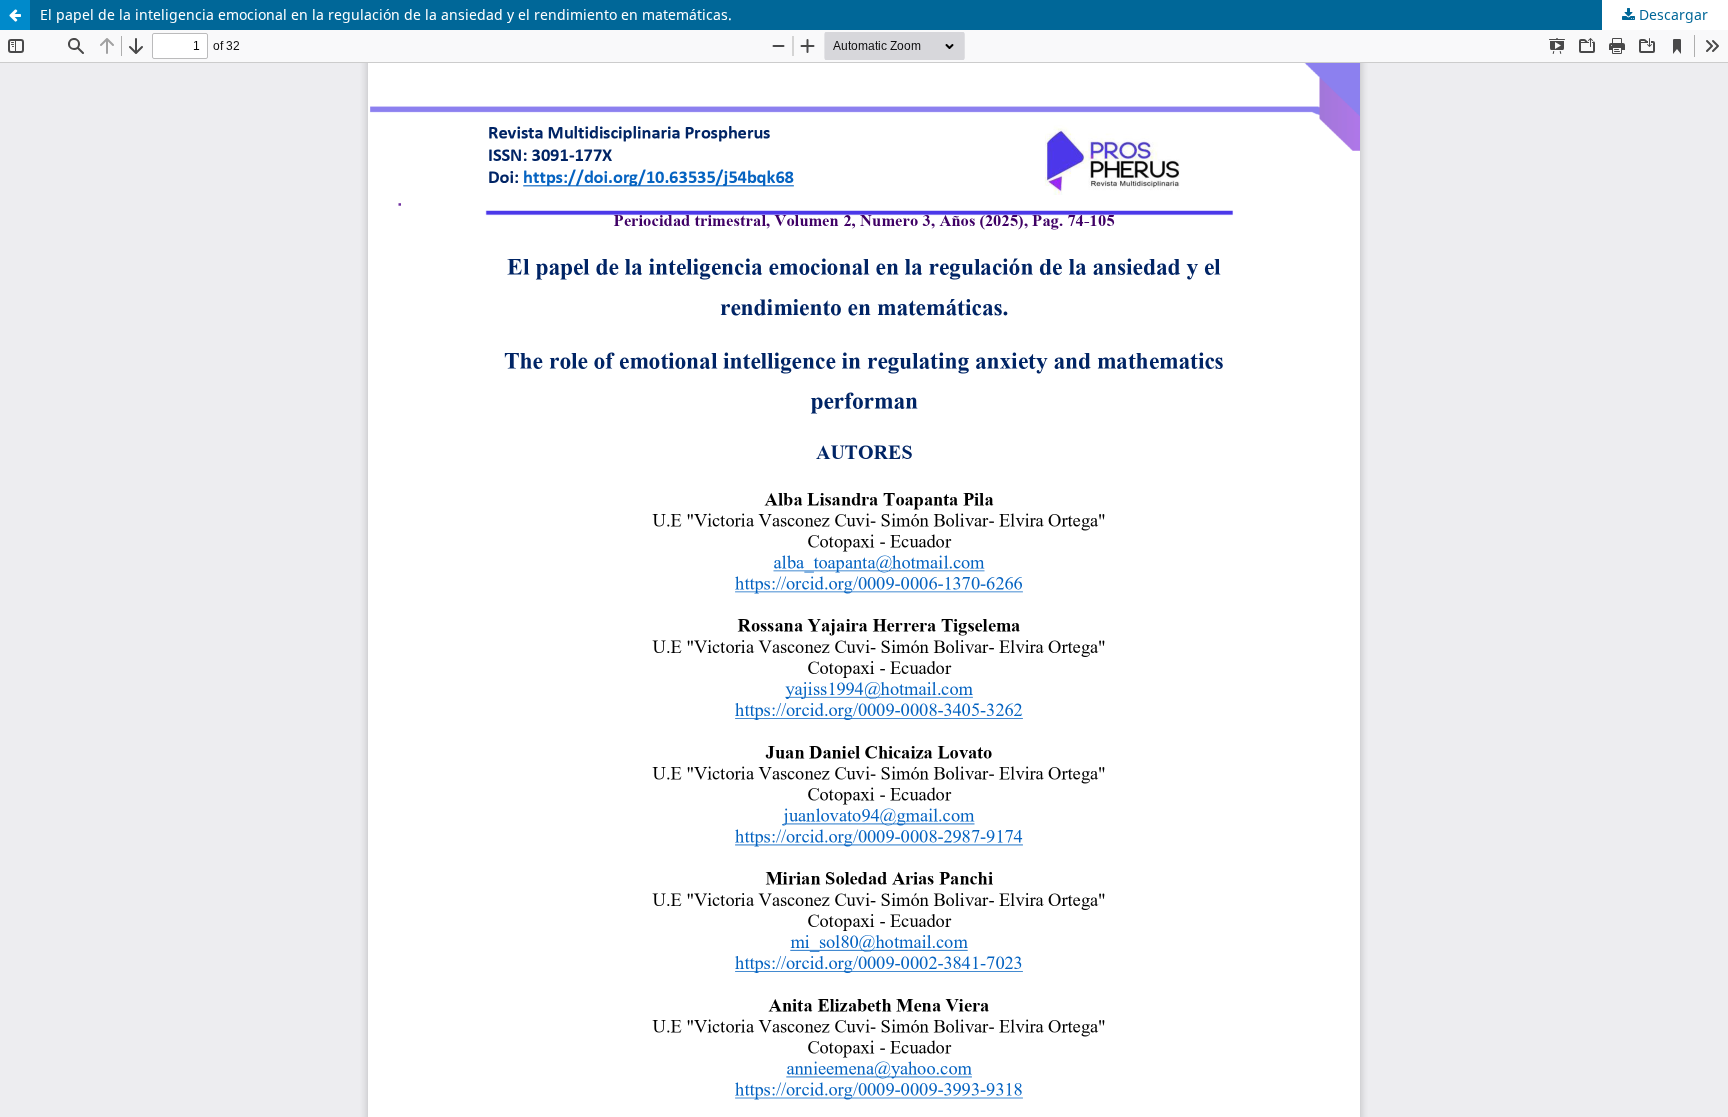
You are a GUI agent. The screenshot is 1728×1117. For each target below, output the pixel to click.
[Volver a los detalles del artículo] (15, 15)
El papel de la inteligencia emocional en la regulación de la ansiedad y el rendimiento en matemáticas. (386, 14)
